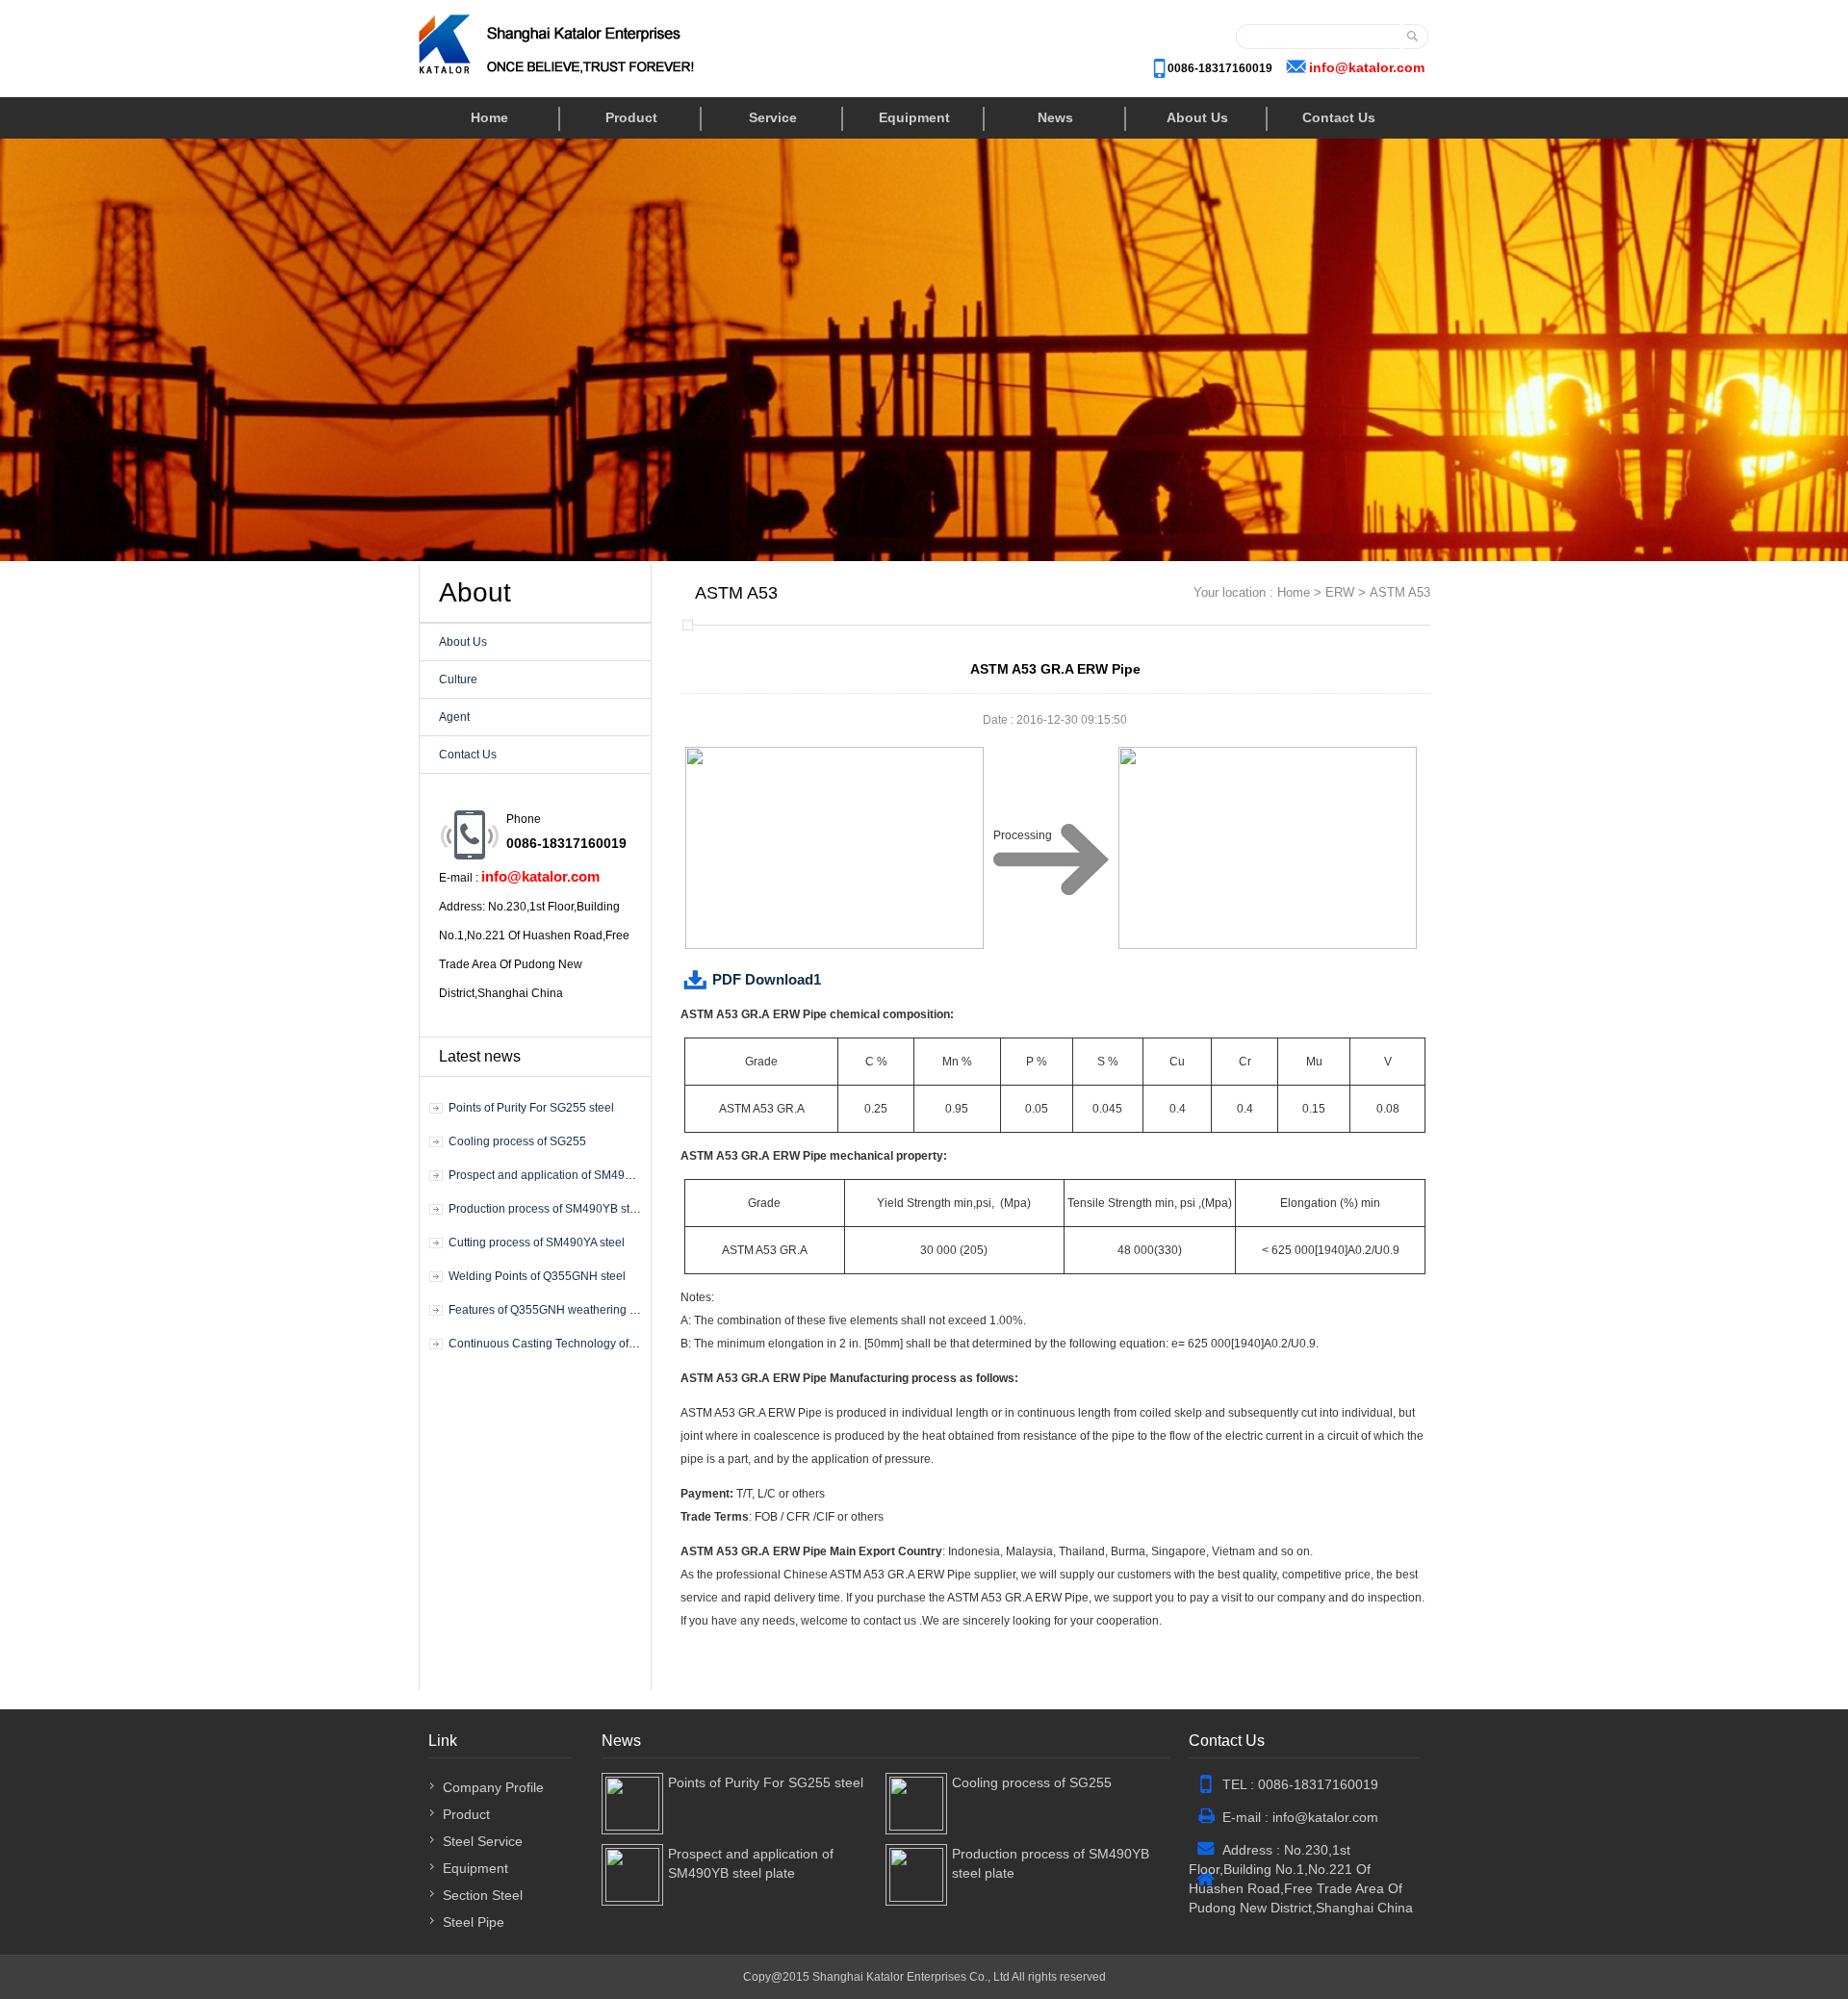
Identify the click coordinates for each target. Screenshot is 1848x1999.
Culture (458, 679)
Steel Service (483, 1841)
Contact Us (1339, 117)
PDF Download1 (767, 979)
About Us (1197, 117)
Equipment (914, 117)
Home (489, 117)
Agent (454, 717)
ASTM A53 (1400, 592)
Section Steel (483, 1895)
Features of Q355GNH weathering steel (552, 1310)
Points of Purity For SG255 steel (531, 1108)
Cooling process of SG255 (517, 1141)
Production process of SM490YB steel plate (562, 1209)
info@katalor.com (1367, 67)
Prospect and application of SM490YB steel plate (576, 1175)
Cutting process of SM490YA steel (537, 1243)
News (1055, 117)
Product (631, 117)
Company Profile (493, 1787)
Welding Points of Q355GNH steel (537, 1276)
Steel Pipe (474, 1922)
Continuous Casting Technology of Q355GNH (567, 1344)
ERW (1340, 592)
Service (773, 117)
